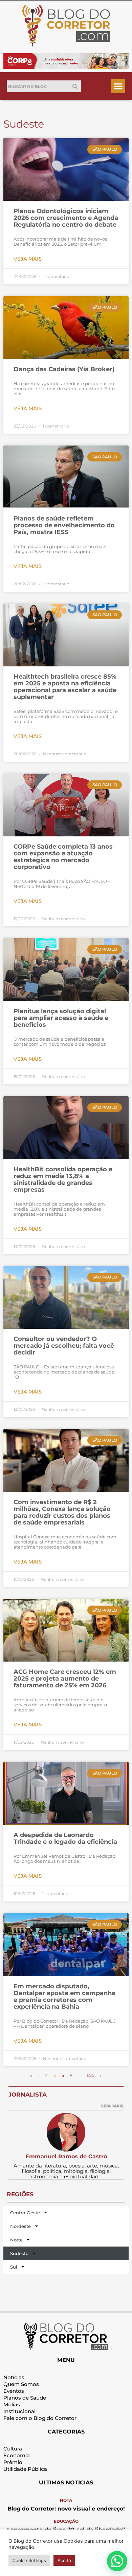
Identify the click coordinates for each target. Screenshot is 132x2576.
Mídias (12, 2404)
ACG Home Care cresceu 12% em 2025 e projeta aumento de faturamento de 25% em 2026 (65, 1679)
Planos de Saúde (25, 2398)
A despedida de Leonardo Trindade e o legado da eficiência (65, 1838)
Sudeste (19, 2253)
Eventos (14, 2391)
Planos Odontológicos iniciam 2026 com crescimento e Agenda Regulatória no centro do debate (66, 218)
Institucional (19, 2411)
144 (90, 2076)
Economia (17, 2455)
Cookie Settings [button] (29, 2560)
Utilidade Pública (25, 2469)
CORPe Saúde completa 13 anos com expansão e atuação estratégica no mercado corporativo (63, 857)
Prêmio (13, 2462)
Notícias (14, 2377)
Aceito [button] (64, 2560)
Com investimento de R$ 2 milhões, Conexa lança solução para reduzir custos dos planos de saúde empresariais (62, 1512)
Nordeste (20, 2226)
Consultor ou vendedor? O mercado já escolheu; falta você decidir (64, 1346)
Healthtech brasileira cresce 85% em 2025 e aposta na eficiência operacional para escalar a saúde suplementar (65, 687)
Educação (66, 2521)
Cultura (13, 2449)
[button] (118, 86)
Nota (66, 2500)
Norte (16, 2240)
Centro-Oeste (25, 2213)
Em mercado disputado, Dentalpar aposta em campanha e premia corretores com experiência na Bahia (64, 1996)
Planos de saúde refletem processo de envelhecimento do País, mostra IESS (64, 525)
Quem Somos (21, 2384)
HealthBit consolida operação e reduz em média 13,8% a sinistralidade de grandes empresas (63, 1179)
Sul (14, 2267)
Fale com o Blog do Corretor (40, 2418)
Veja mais (28, 259)
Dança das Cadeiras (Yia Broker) (64, 369)
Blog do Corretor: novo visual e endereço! (66, 2509)
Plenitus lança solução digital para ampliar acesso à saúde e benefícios (61, 1018)
